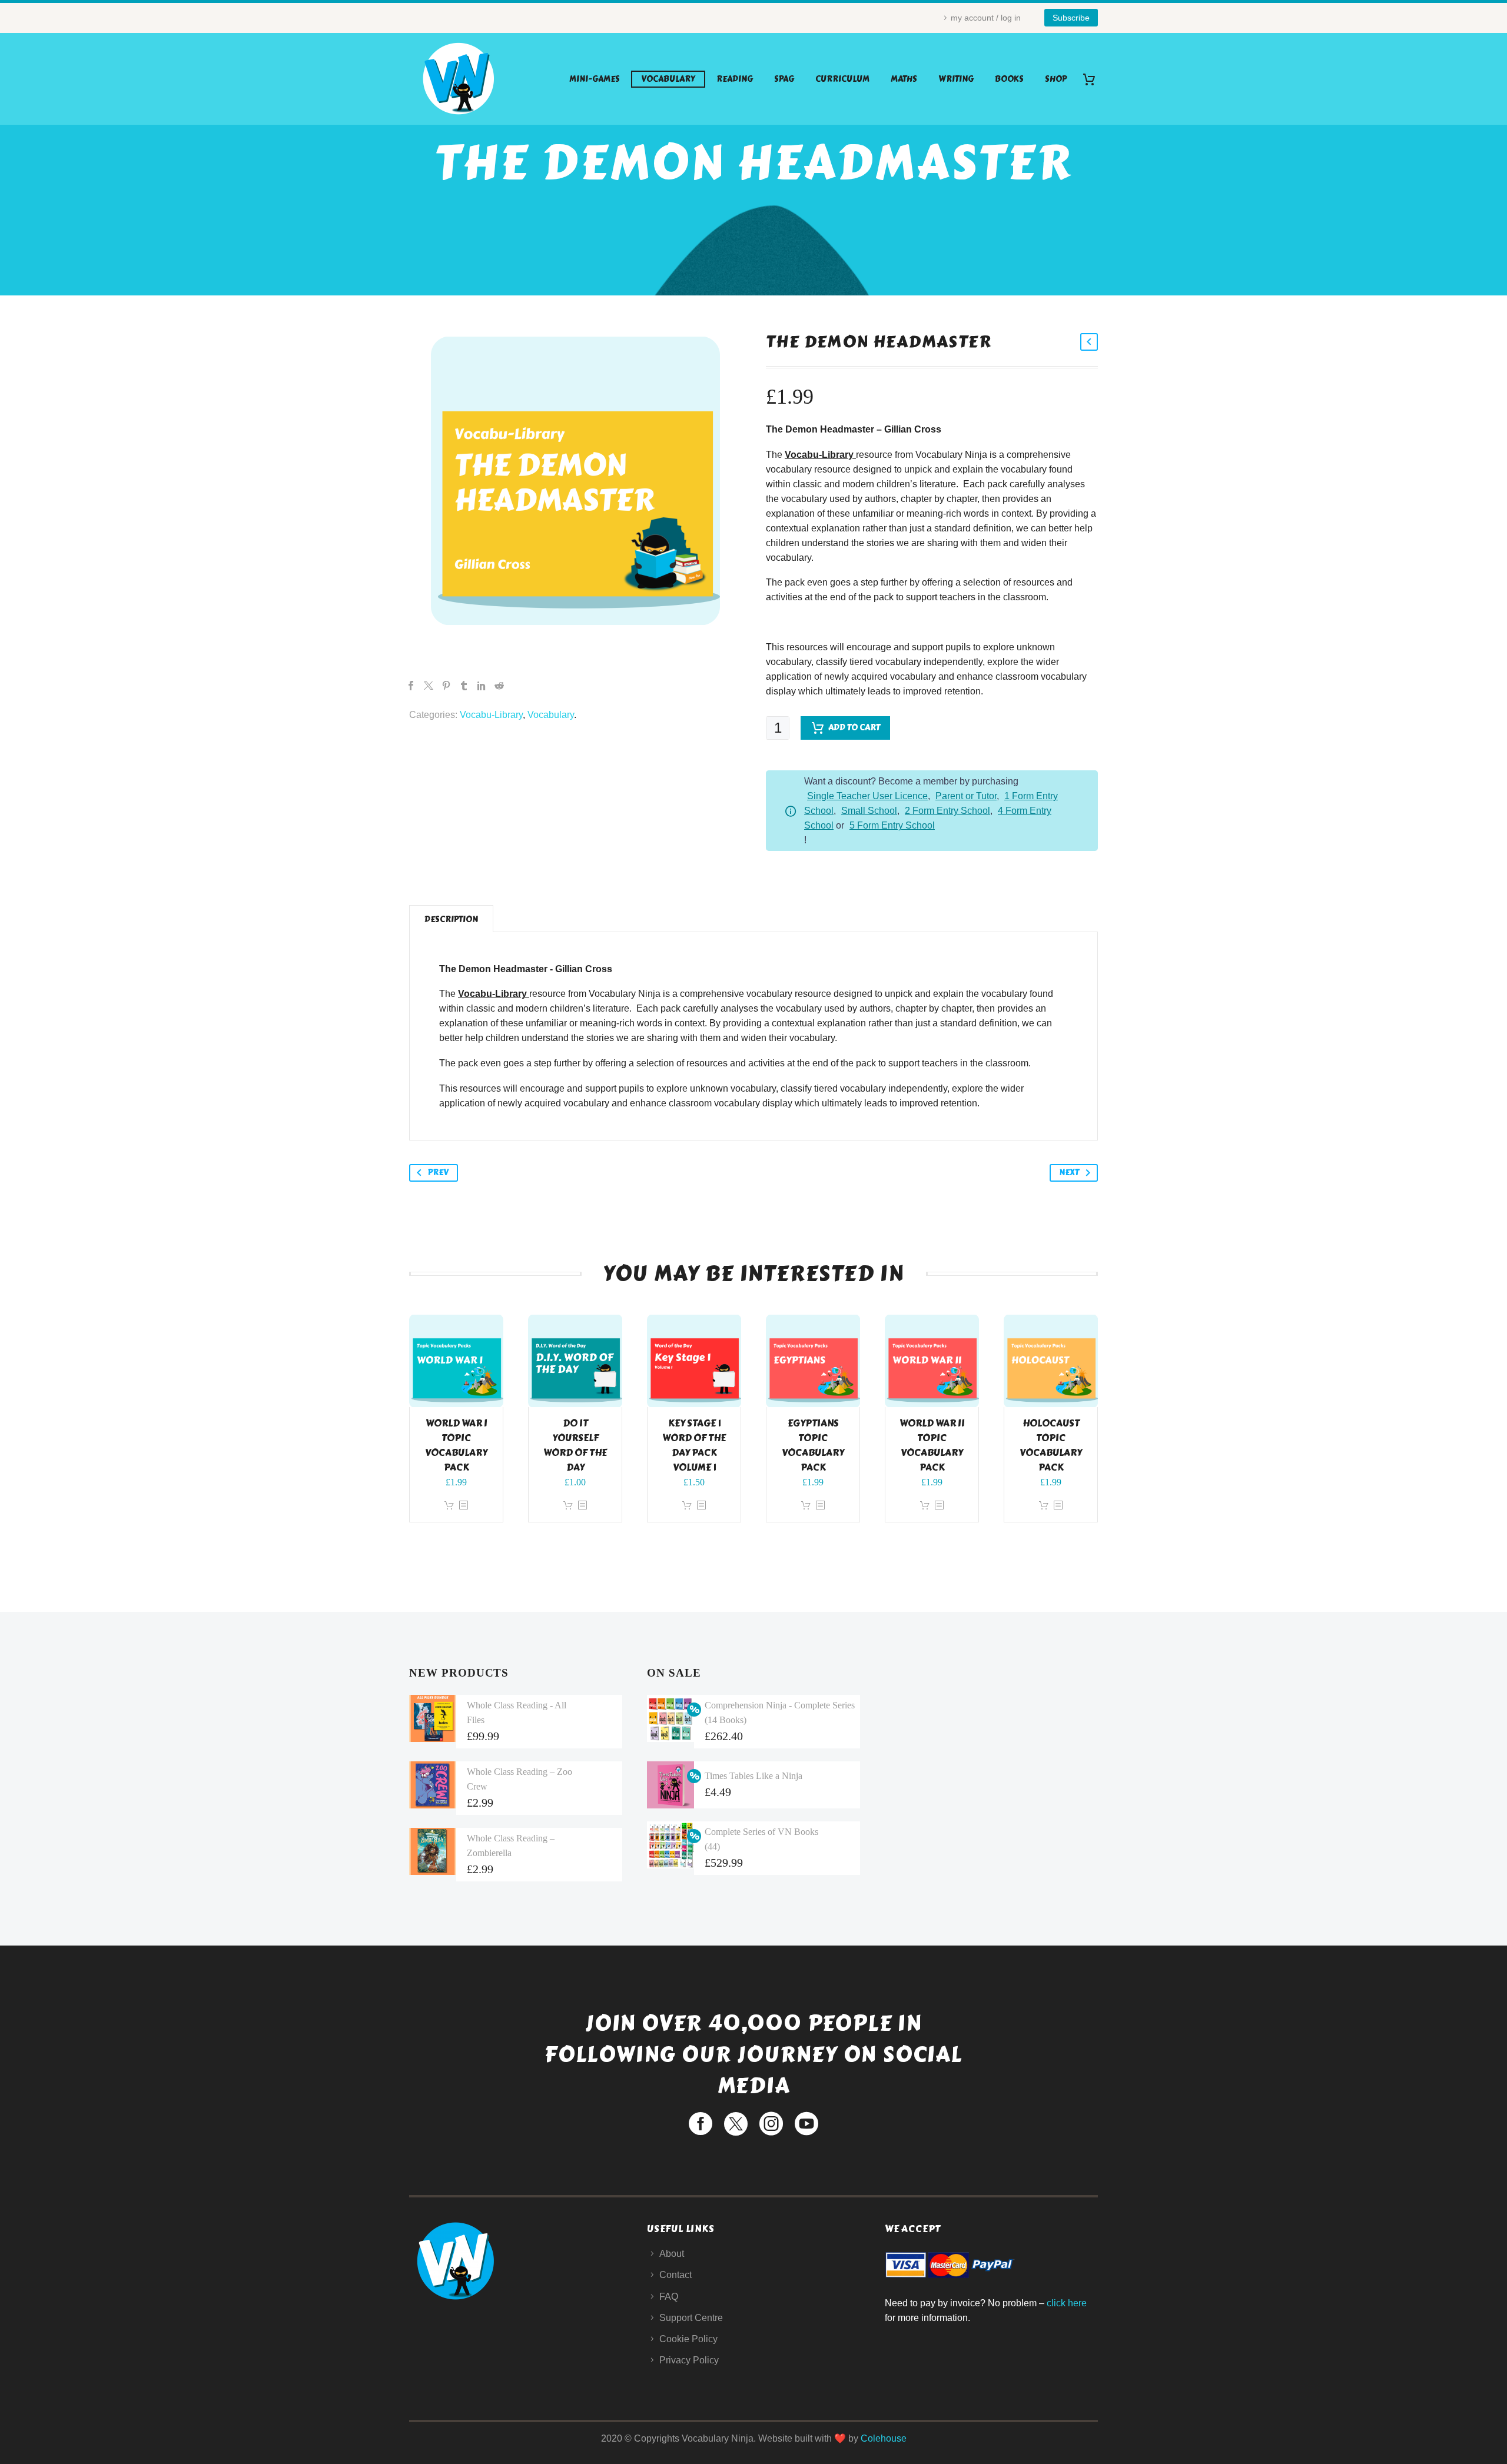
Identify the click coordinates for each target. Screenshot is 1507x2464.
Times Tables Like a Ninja (753, 1776)
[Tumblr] (464, 686)
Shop (1056, 79)
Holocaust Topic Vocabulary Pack (1051, 1445)
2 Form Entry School (947, 811)
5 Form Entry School (892, 825)
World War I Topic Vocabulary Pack (456, 1445)
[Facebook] (411, 686)
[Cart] (1093, 79)
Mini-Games (595, 79)
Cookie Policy (688, 2339)
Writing (956, 79)
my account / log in (986, 18)
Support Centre (691, 2318)
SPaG (784, 79)
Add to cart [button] (449, 1506)
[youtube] (806, 2124)
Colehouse (884, 2438)
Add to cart (854, 728)
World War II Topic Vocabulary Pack (932, 1445)
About (672, 2254)
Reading (735, 79)
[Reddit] (499, 686)
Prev (438, 1173)
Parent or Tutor (966, 796)
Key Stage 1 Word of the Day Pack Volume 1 (694, 1445)
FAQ (669, 2297)
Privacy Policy (689, 2360)
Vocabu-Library (491, 715)
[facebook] (701, 2124)
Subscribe (1071, 18)
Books (1009, 79)
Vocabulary (668, 79)
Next (1069, 1173)
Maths (904, 79)
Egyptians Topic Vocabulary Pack (813, 1445)
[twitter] (736, 2124)
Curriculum (842, 79)
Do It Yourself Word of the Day (575, 1445)
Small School (869, 811)
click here (1067, 2303)
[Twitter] (429, 686)
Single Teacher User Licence (867, 796)
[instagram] (771, 2124)
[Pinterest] (446, 686)
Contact (676, 2275)
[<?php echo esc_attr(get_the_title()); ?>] (463, 1506)
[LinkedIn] (482, 686)
